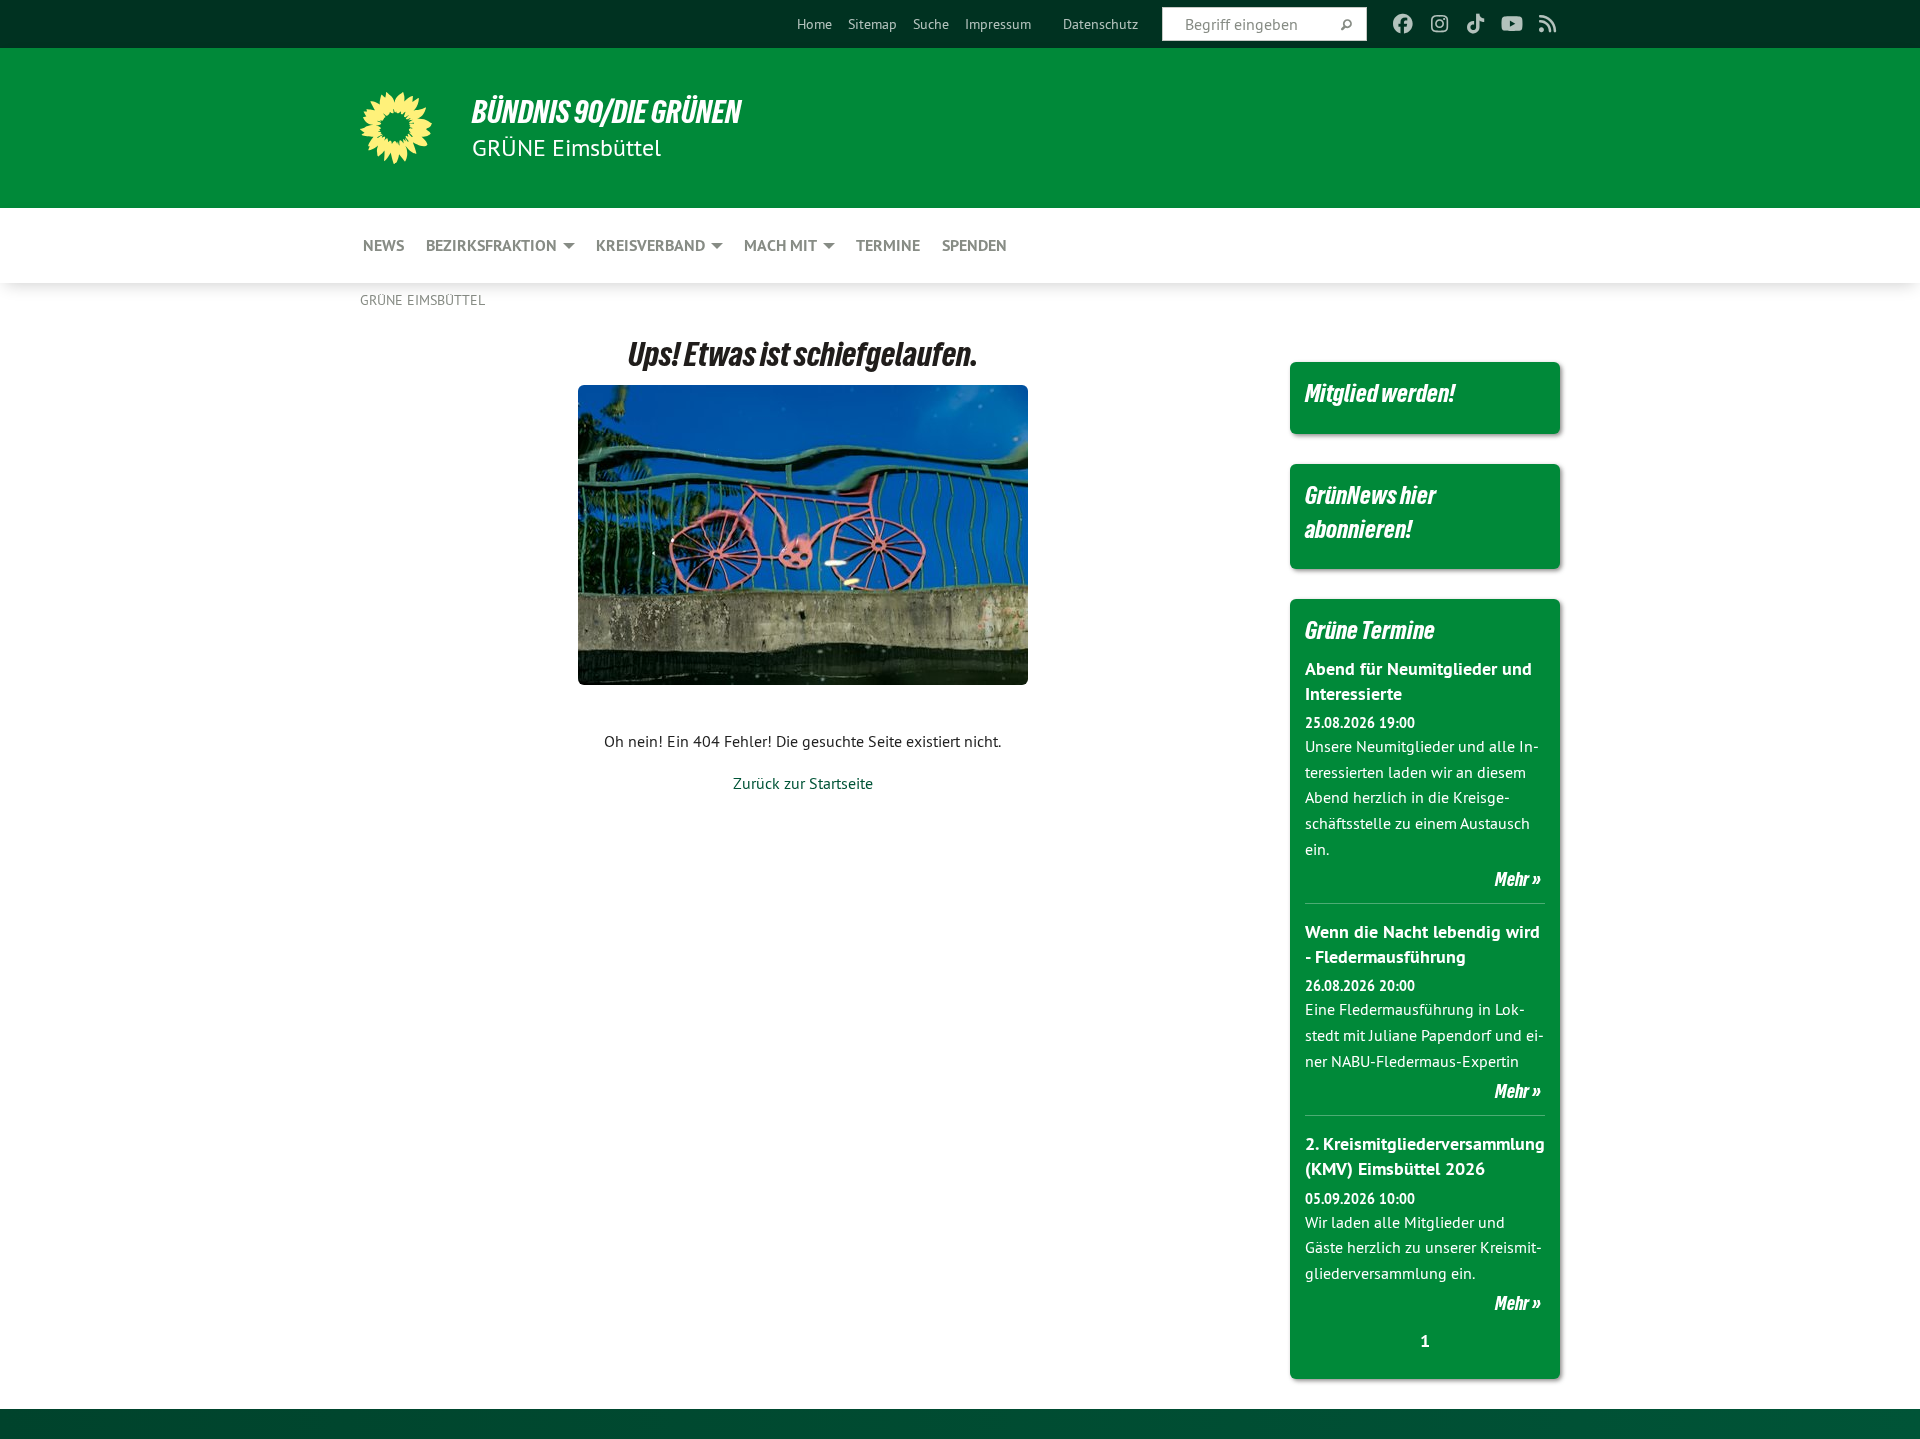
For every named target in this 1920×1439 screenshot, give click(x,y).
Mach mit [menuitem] (780, 245)
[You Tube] (1511, 24)
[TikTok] (1475, 24)
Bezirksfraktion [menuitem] (491, 245)
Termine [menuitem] (888, 245)
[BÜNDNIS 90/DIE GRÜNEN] (396, 128)
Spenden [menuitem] (974, 245)
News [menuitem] (383, 245)
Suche (931, 24)
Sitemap (872, 24)
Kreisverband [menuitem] (650, 245)
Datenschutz (1100, 24)
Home (814, 24)
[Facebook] (1403, 24)
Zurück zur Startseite (803, 783)
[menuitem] (814, 24)
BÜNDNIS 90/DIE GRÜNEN (606, 112)
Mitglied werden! (1380, 393)
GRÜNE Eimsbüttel (422, 300)
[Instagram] (1439, 24)
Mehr (1512, 879)
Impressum (998, 24)
